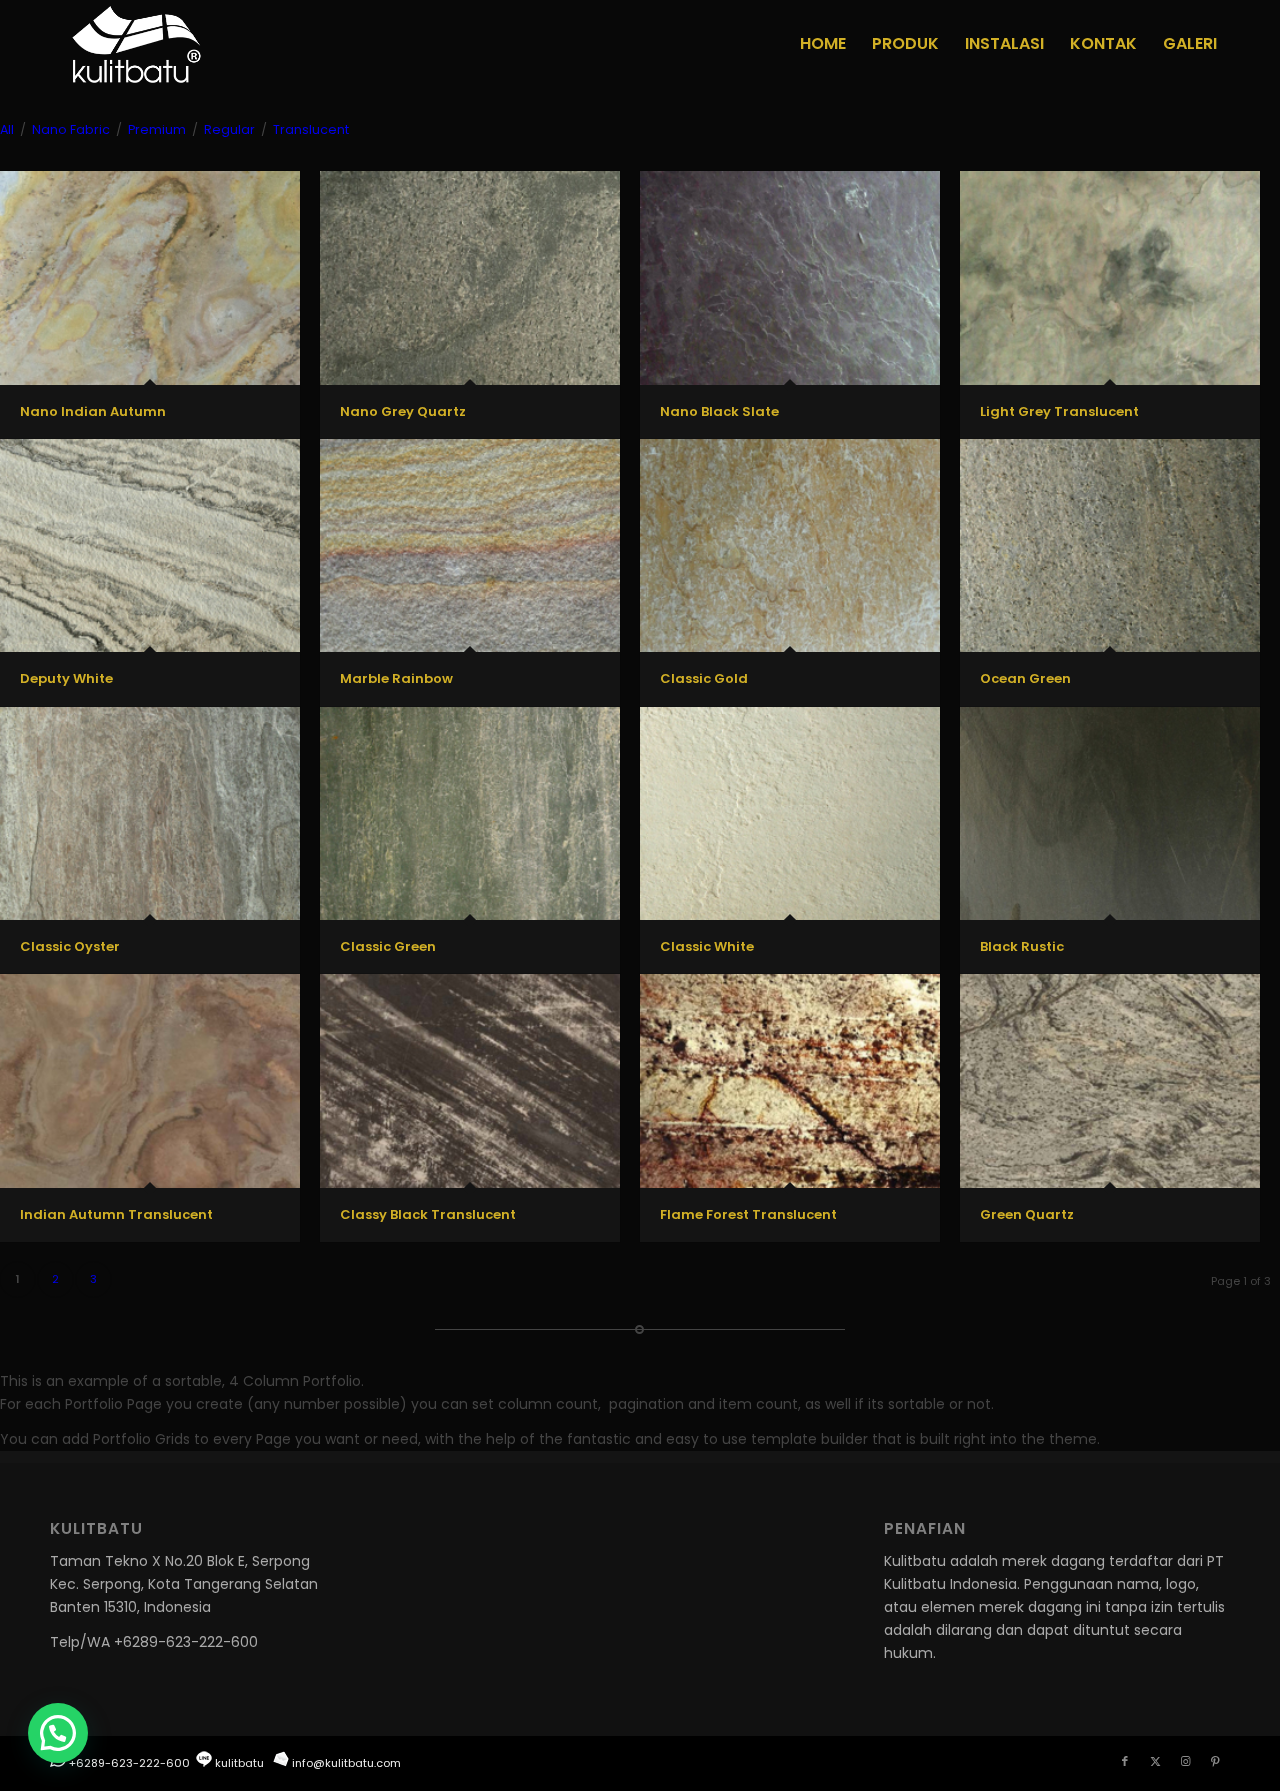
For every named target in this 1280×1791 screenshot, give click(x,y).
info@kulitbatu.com (346, 1763)
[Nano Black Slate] (790, 277)
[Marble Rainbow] (470, 545)
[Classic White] (790, 813)
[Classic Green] (470, 813)
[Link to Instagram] (1185, 1761)
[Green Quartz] (1110, 1080)
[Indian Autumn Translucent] (150, 1080)
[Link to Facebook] (1125, 1761)
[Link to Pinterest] (1215, 1761)
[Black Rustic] (1110, 813)
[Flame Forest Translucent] (790, 1080)
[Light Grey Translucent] (1110, 277)
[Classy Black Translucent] (470, 1080)
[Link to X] (1155, 1761)
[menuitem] (823, 44)
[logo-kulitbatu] (136, 44)
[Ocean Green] (1110, 545)
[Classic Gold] (790, 545)
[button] (58, 1733)
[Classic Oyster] (150, 813)
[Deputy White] (150, 545)
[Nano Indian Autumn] (150, 277)
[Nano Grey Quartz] (470, 277)
